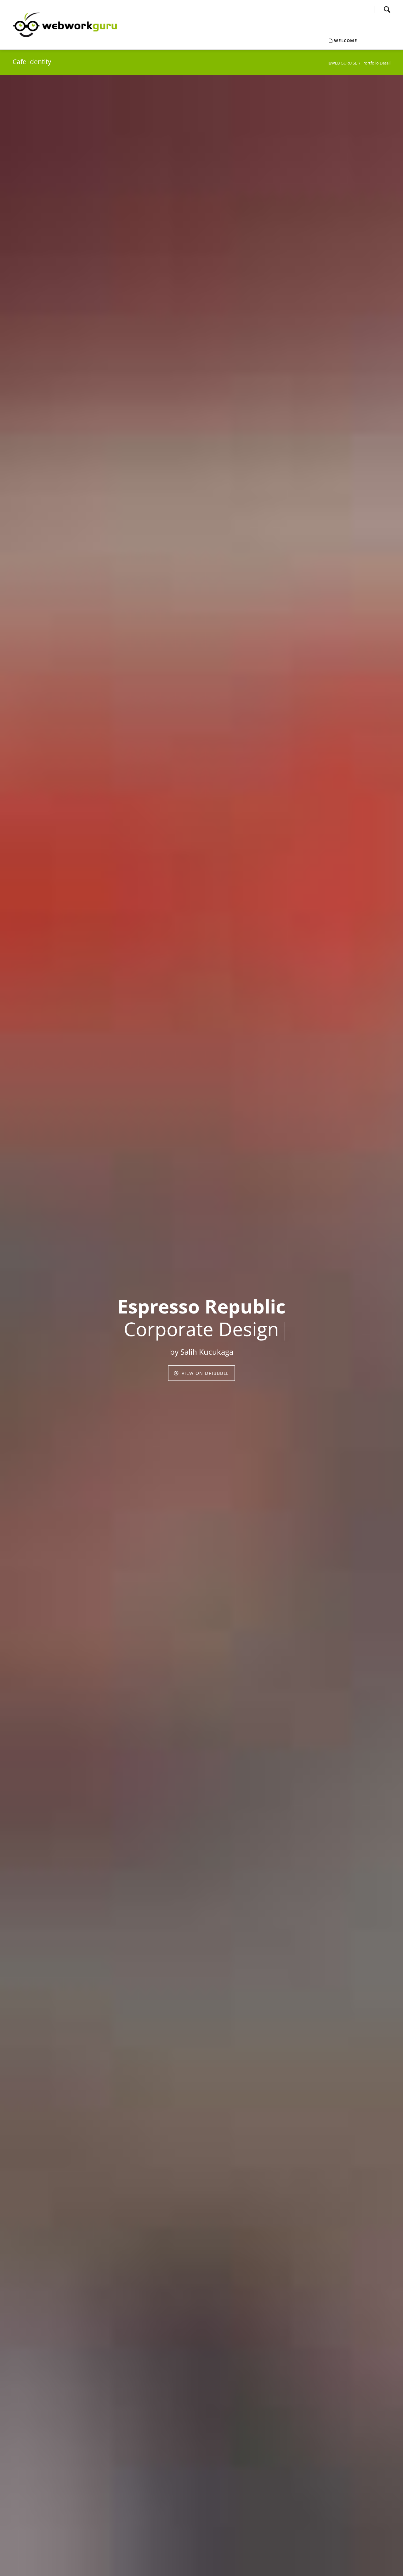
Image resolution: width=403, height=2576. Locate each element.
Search (387, 9)
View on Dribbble (205, 1373)
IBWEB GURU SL (342, 63)
